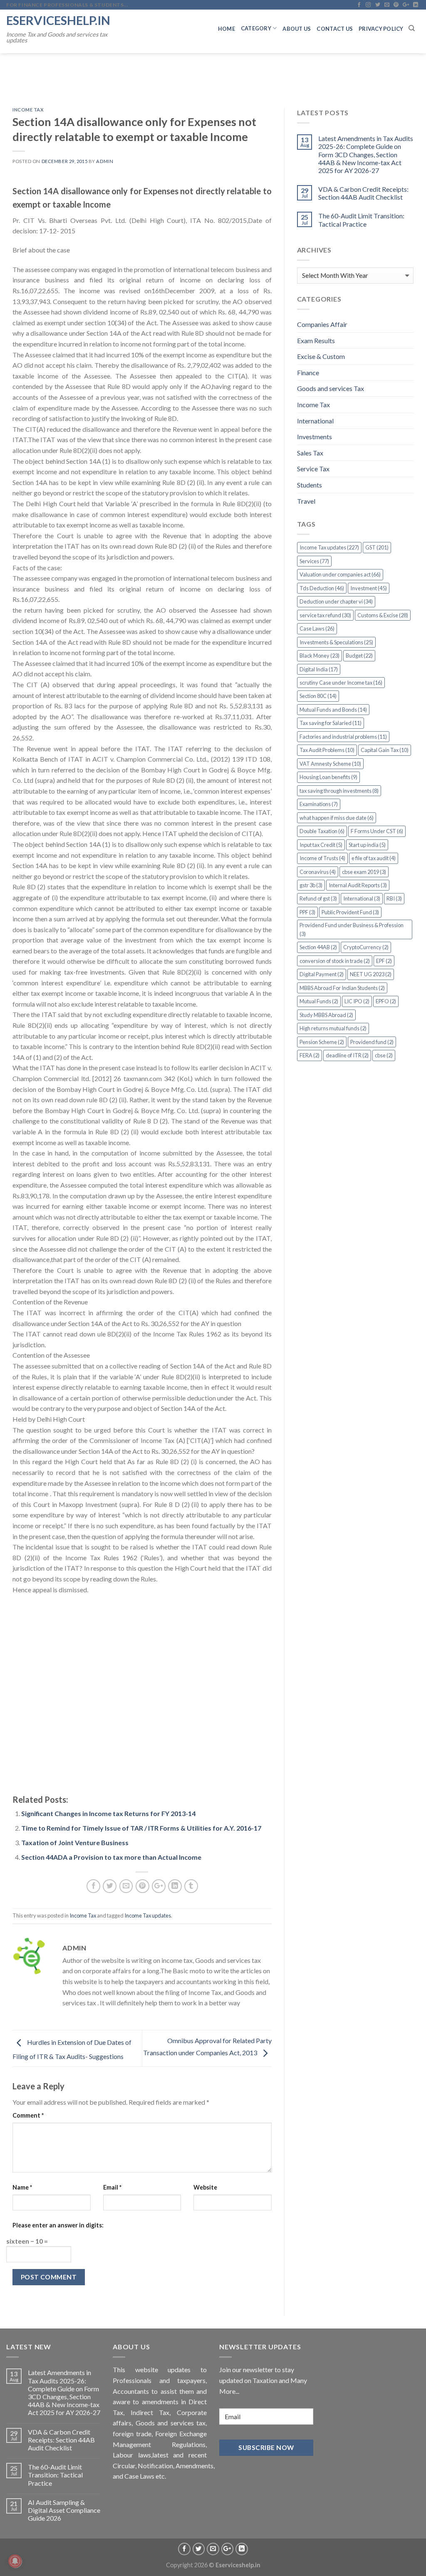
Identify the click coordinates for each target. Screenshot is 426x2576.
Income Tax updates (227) (329, 547)
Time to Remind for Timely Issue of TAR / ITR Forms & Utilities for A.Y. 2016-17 (141, 1828)
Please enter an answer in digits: (58, 2225)
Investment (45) (369, 588)
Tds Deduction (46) (322, 588)
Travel (306, 501)
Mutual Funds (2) (319, 1001)
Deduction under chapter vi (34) (336, 601)
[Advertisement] (142, 1695)
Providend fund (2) (372, 1042)
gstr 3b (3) (311, 885)
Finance (308, 372)
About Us (297, 29)
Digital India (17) (319, 669)
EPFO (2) (386, 1001)
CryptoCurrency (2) (366, 947)
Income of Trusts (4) (322, 858)
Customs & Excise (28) (383, 615)
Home (227, 29)
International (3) (362, 898)
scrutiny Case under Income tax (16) (341, 683)
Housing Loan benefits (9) (328, 777)
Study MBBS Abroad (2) (326, 1015)
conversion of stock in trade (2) (335, 961)
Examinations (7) (319, 804)
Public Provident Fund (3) (350, 912)
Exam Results (316, 340)
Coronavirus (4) (318, 872)
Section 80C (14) (318, 696)
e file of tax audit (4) (374, 858)
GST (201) (377, 547)
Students (310, 485)
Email (112, 2187)
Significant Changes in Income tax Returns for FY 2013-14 (108, 1813)
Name (22, 2187)
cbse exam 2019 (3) (364, 872)
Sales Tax (310, 453)
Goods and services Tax (331, 388)
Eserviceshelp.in (58, 20)
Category (256, 28)
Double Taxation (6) (322, 831)
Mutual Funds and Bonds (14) (333, 710)
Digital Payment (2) (322, 974)
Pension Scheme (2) (322, 1042)
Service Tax (313, 469)
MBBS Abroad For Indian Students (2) (342, 988)
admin (105, 161)
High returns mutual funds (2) (333, 1028)
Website (205, 2187)
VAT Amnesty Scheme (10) (330, 764)
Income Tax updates (148, 1915)
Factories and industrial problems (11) (343, 737)
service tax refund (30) (325, 615)
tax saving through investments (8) (339, 791)
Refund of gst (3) (318, 898)
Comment (28, 2115)
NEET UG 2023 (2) (371, 974)
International (315, 421)
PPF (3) (307, 912)
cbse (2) (384, 1055)
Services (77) (314, 561)
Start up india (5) (367, 845)
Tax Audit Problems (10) (327, 750)
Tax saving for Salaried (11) (331, 723)
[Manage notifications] (15, 2561)
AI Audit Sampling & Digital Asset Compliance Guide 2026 (64, 2510)
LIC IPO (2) (357, 1001)
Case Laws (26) (317, 629)
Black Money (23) (319, 656)
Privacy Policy (381, 29)
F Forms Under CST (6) (377, 831)
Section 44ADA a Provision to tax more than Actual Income (111, 1857)
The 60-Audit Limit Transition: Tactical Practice (361, 220)
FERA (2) (310, 1055)
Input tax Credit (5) (321, 845)
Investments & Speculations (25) (336, 642)
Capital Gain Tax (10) (385, 750)
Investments (315, 437)
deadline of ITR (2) (347, 1055)
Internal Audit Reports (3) (358, 885)
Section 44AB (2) (318, 947)
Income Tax (28, 110)
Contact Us (335, 29)
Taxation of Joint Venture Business (75, 1842)
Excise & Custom (321, 356)
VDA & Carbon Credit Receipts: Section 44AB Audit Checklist (363, 193)
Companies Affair (322, 324)
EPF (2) (384, 961)
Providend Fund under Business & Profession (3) (352, 929)
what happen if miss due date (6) (337, 818)
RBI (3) (394, 898)
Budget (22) (359, 656)
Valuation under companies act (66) (340, 574)
